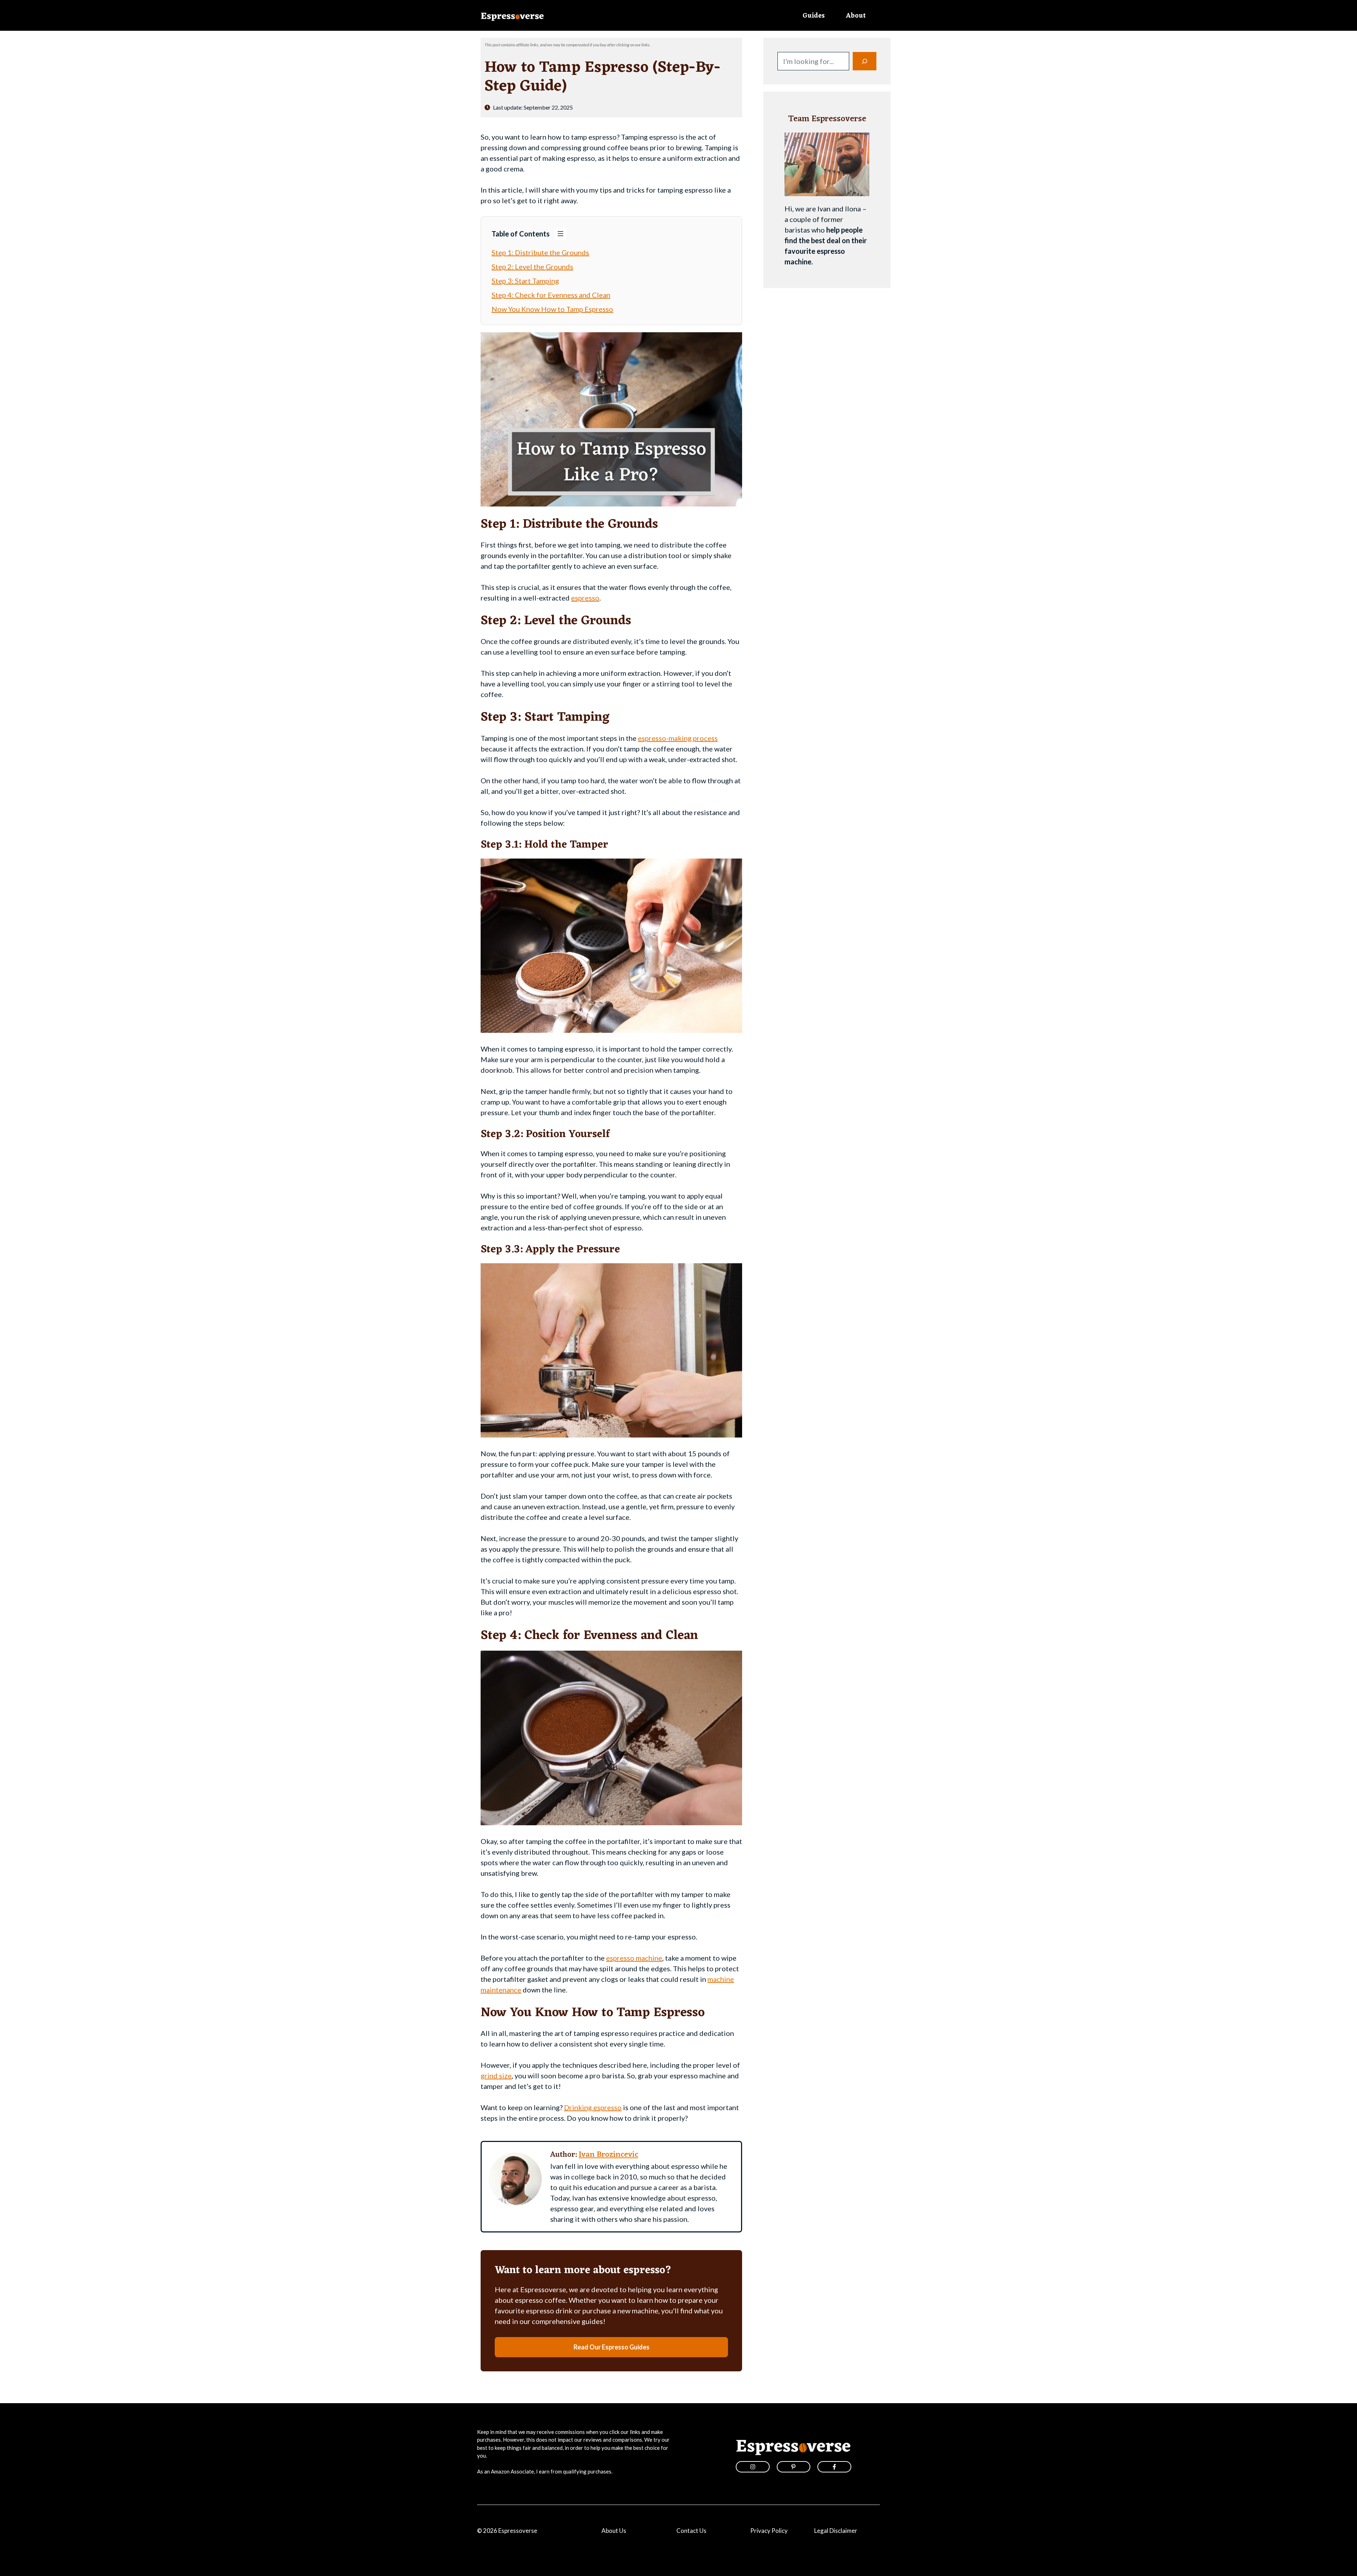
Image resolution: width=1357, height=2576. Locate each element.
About (856, 16)
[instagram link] (753, 2467)
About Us (614, 2531)
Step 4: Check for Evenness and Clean (551, 295)
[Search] (865, 61)
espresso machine (634, 1958)
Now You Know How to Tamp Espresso (552, 309)
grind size (496, 2076)
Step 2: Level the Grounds (532, 267)
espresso (585, 598)
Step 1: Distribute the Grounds (540, 252)
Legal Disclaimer (836, 2531)
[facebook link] (834, 2467)
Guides (814, 16)
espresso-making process (678, 738)
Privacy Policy (769, 2531)
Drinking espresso (593, 2107)
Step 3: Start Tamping (525, 281)
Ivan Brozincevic (609, 2155)
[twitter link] (794, 2467)
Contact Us (691, 2531)
